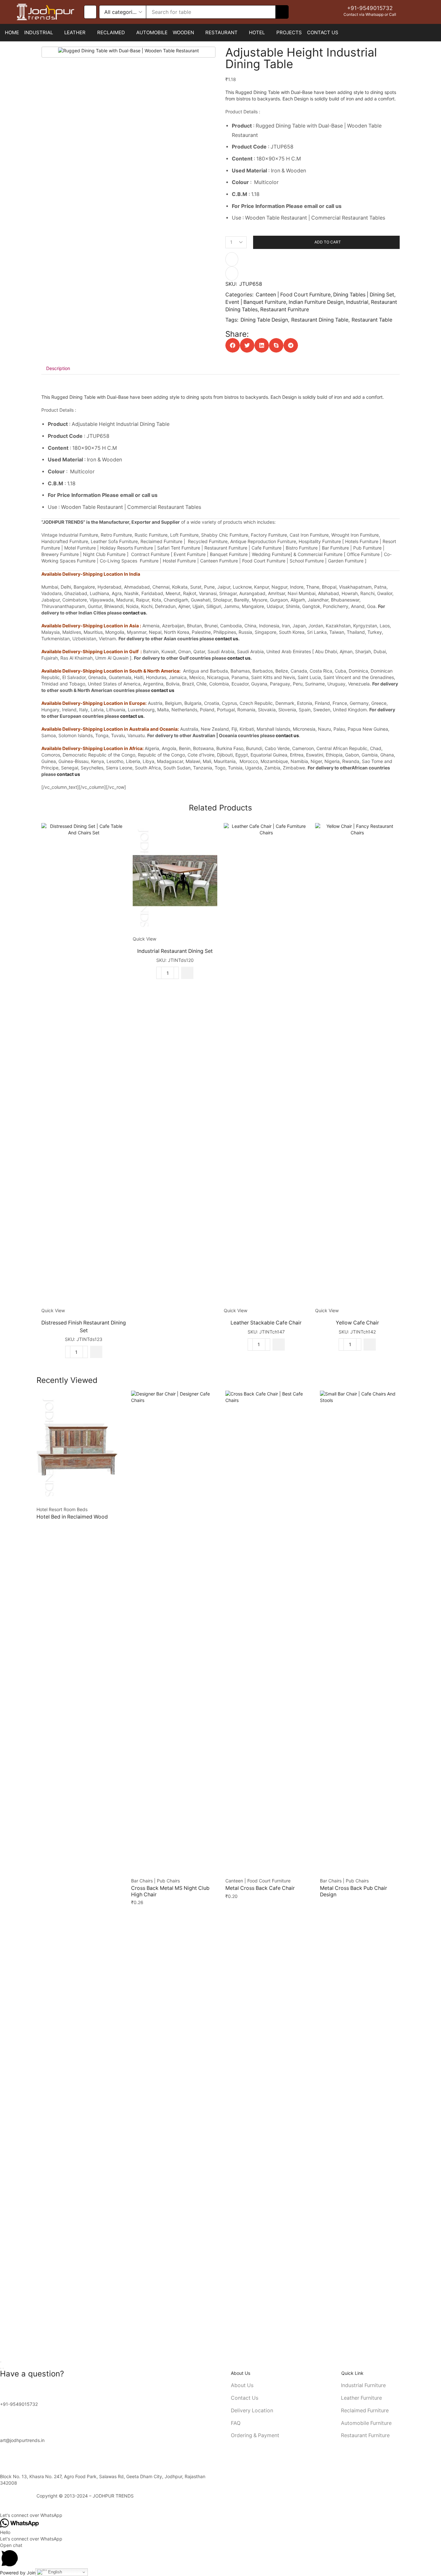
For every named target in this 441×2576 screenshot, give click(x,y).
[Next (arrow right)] (3, 2368)
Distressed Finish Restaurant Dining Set (84, 1327)
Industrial (357, 302)
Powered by (22, 2573)
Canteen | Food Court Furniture (293, 295)
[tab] (58, 368)
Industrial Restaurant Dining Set (175, 951)
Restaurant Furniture (285, 309)
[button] (90, 12)
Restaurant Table (372, 320)
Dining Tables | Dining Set (364, 295)
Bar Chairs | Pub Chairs (155, 1881)
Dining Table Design (264, 320)
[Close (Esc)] (1, 2362)
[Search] (282, 12)
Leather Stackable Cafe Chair (266, 1323)
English (54, 2572)
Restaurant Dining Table (320, 320)
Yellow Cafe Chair (357, 1323)
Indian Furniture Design (316, 302)
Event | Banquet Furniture (256, 302)
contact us (134, 613)
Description (58, 368)
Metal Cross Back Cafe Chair (260, 1888)
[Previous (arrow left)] (1, 2368)
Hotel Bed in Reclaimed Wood (72, 1517)
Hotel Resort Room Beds (62, 1509)
